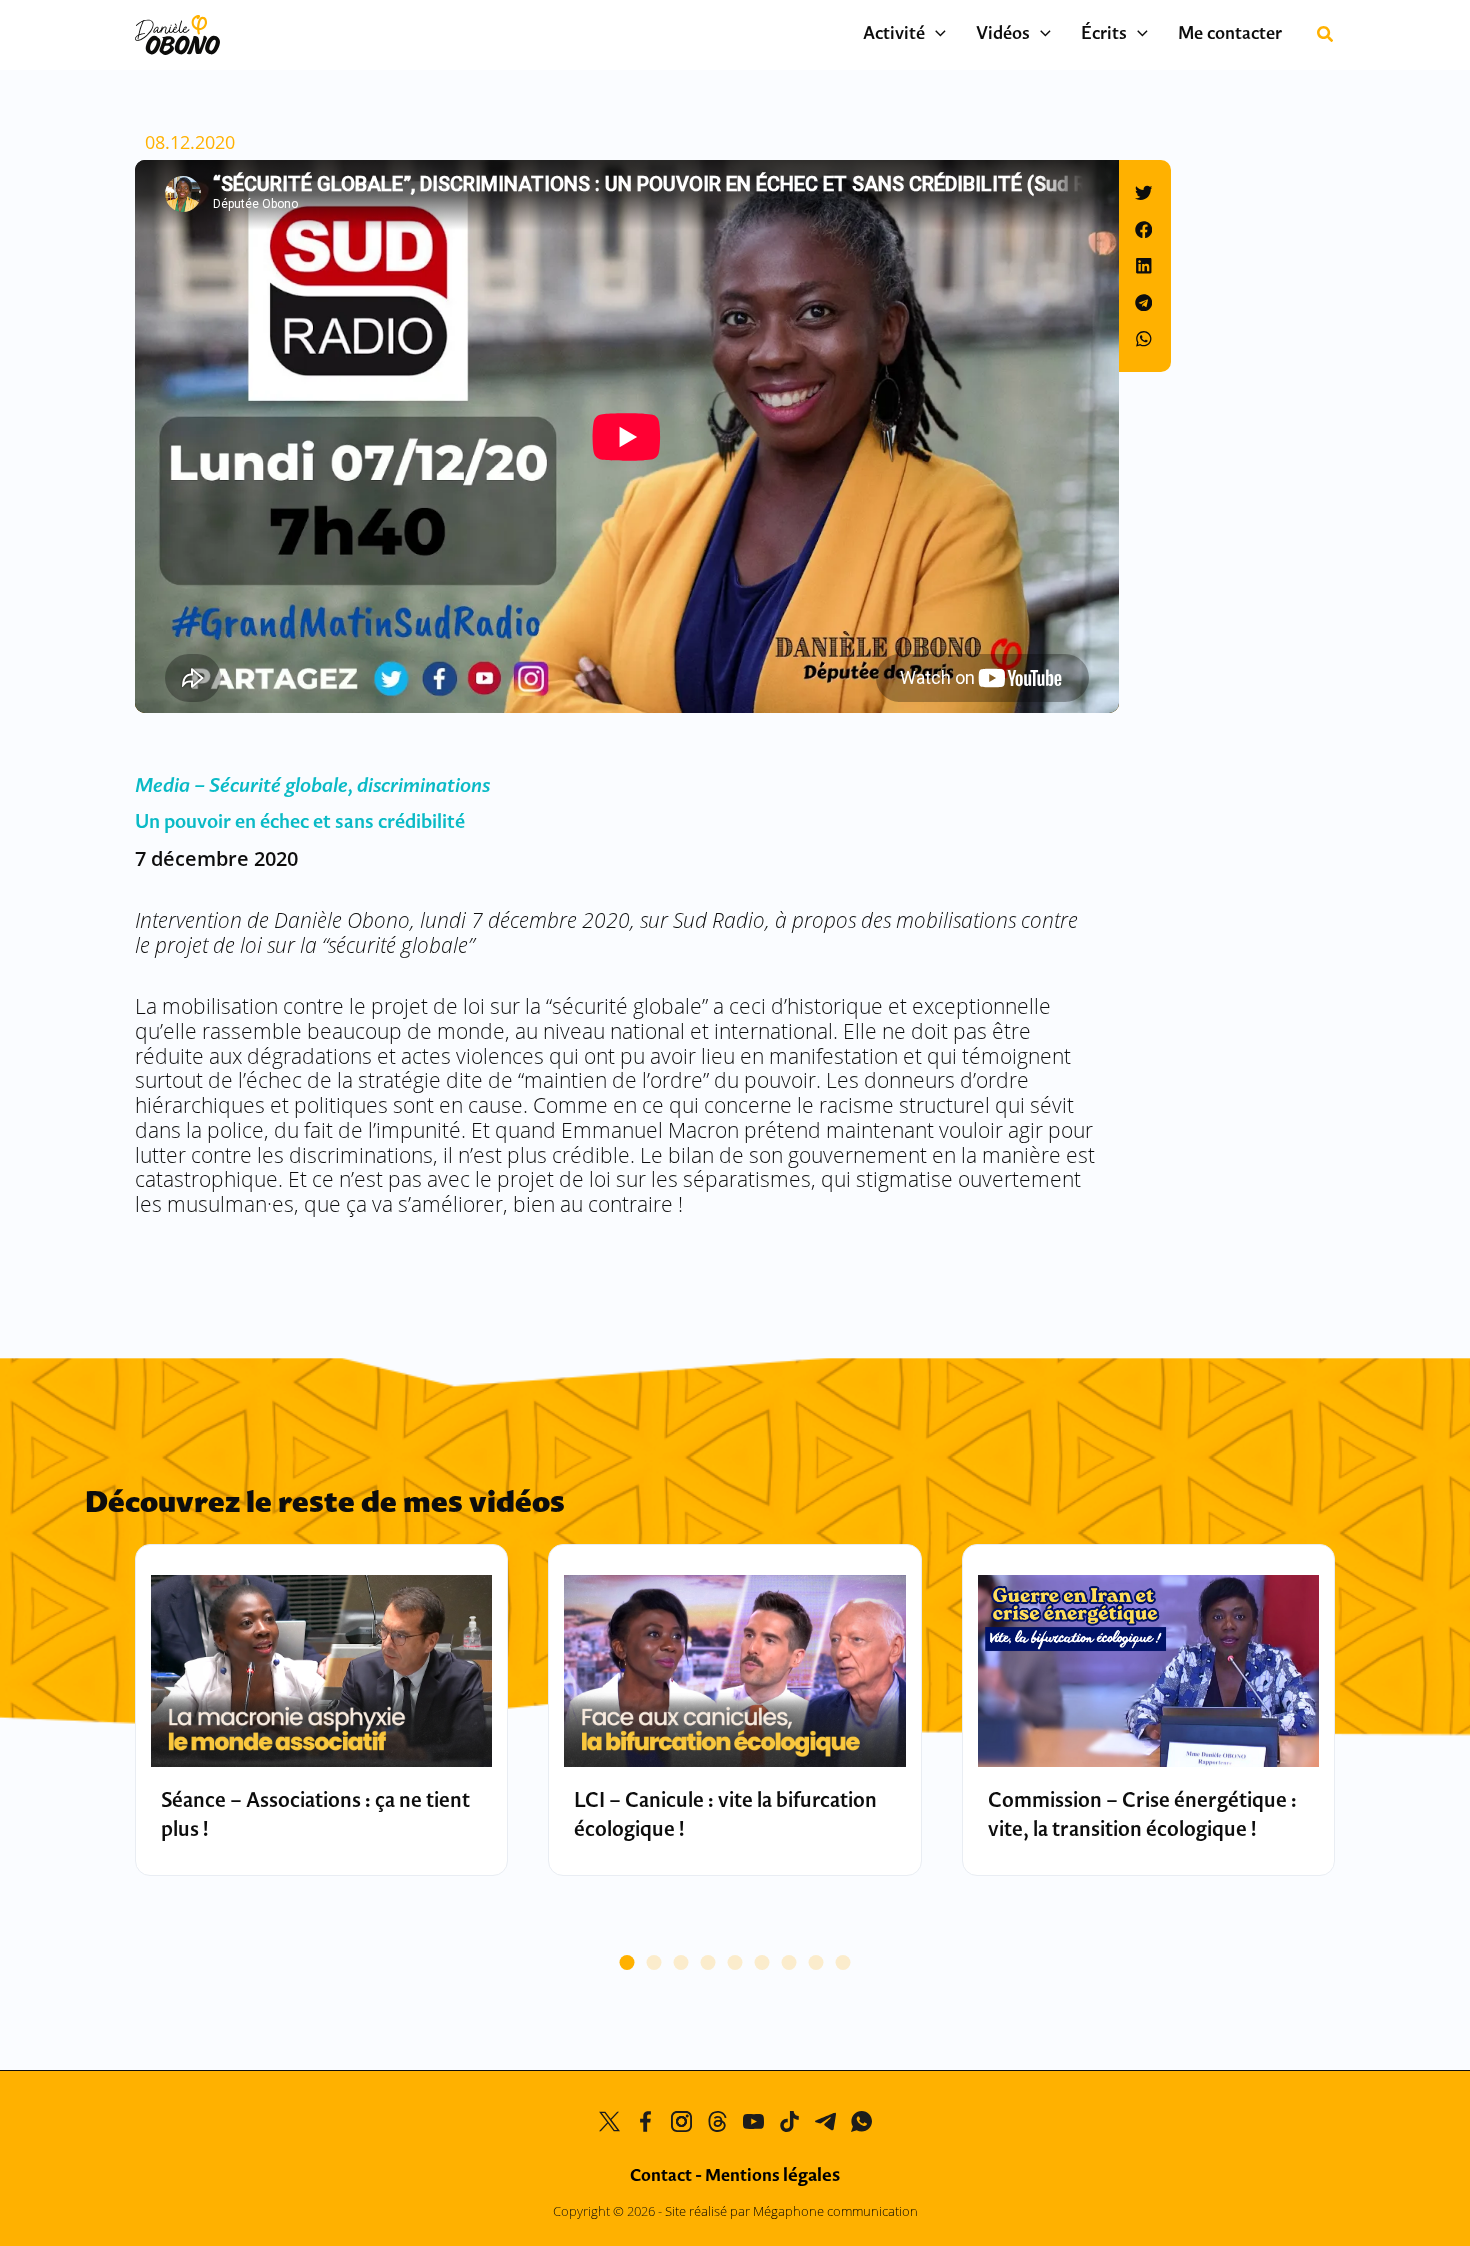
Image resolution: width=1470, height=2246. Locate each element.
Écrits (1104, 35)
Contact (661, 2176)
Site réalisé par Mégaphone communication (791, 2211)
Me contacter (1230, 35)
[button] (935, 35)
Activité (894, 35)
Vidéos (1003, 35)
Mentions (772, 2176)
